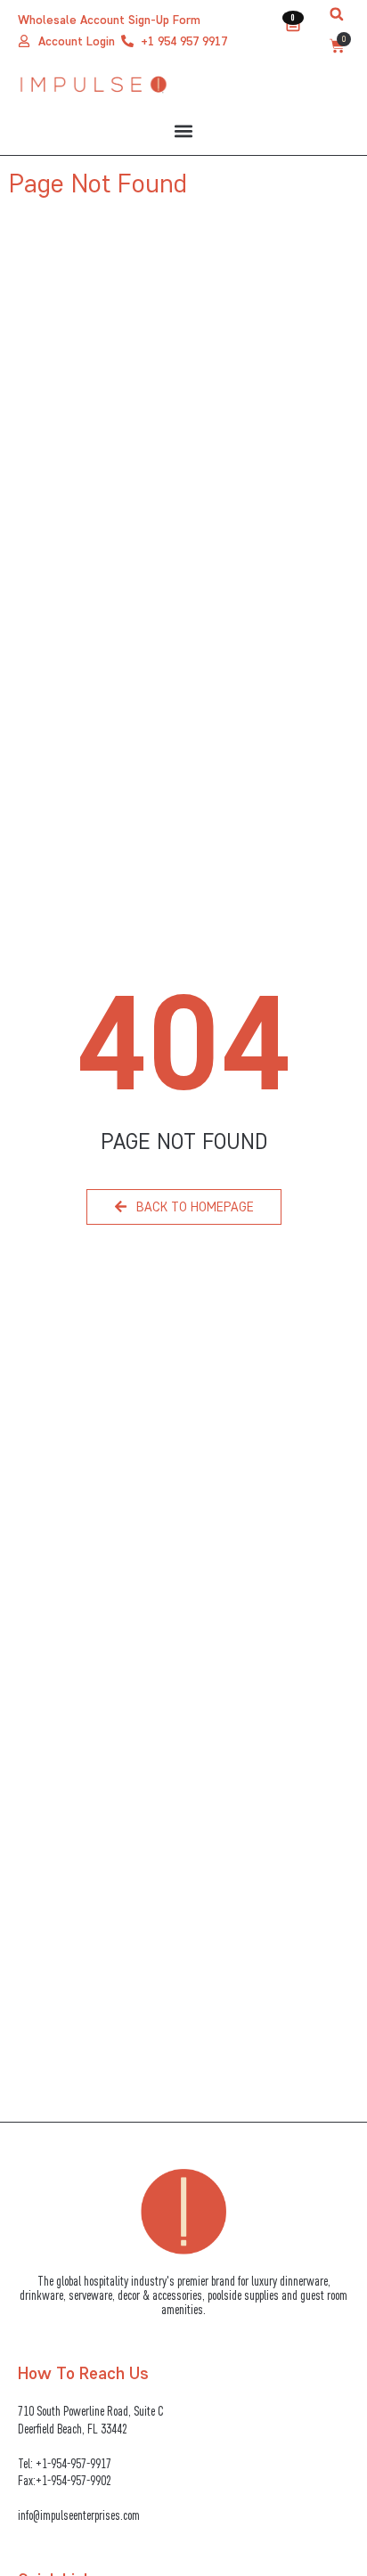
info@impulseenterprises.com (79, 2515)
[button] (337, 14)
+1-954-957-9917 (73, 2463)
